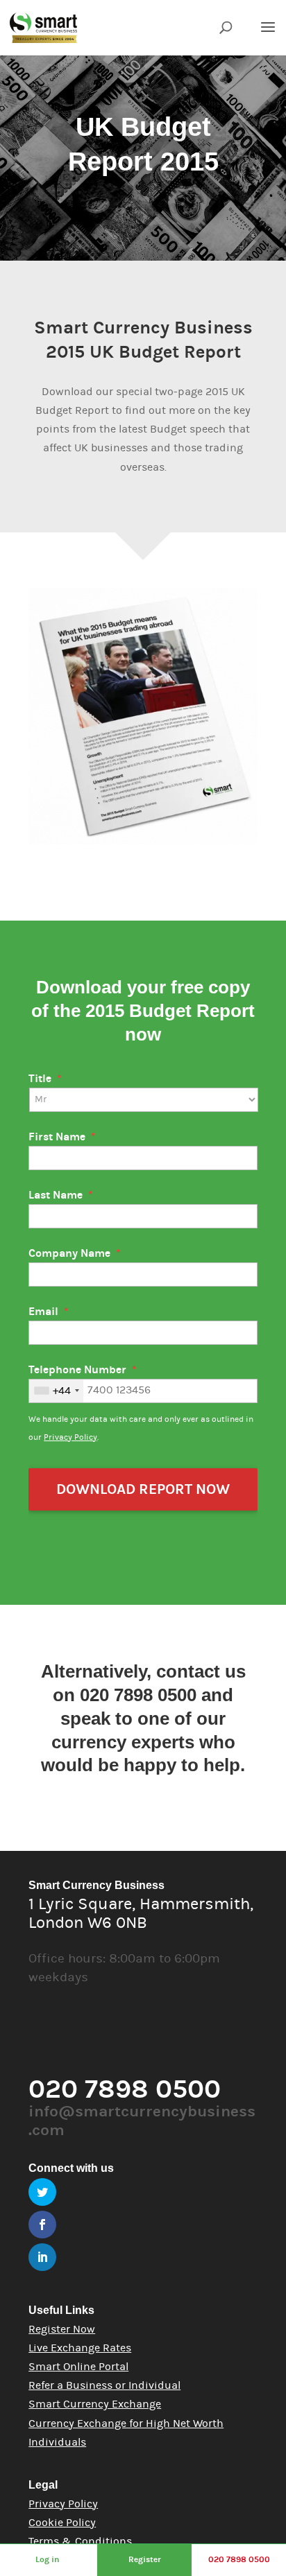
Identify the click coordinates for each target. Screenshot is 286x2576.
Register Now (62, 2329)
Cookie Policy (62, 2523)
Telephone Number (83, 1370)
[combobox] (56, 1391)
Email (49, 1312)
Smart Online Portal (78, 2367)
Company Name (75, 1253)
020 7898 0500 (239, 2559)
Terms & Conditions (80, 2541)
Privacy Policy (70, 1437)
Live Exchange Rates (80, 2348)
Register (145, 2559)
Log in (47, 2559)
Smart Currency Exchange (95, 2404)
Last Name (61, 1195)
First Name (62, 1137)
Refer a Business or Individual (104, 2385)
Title (45, 1079)
